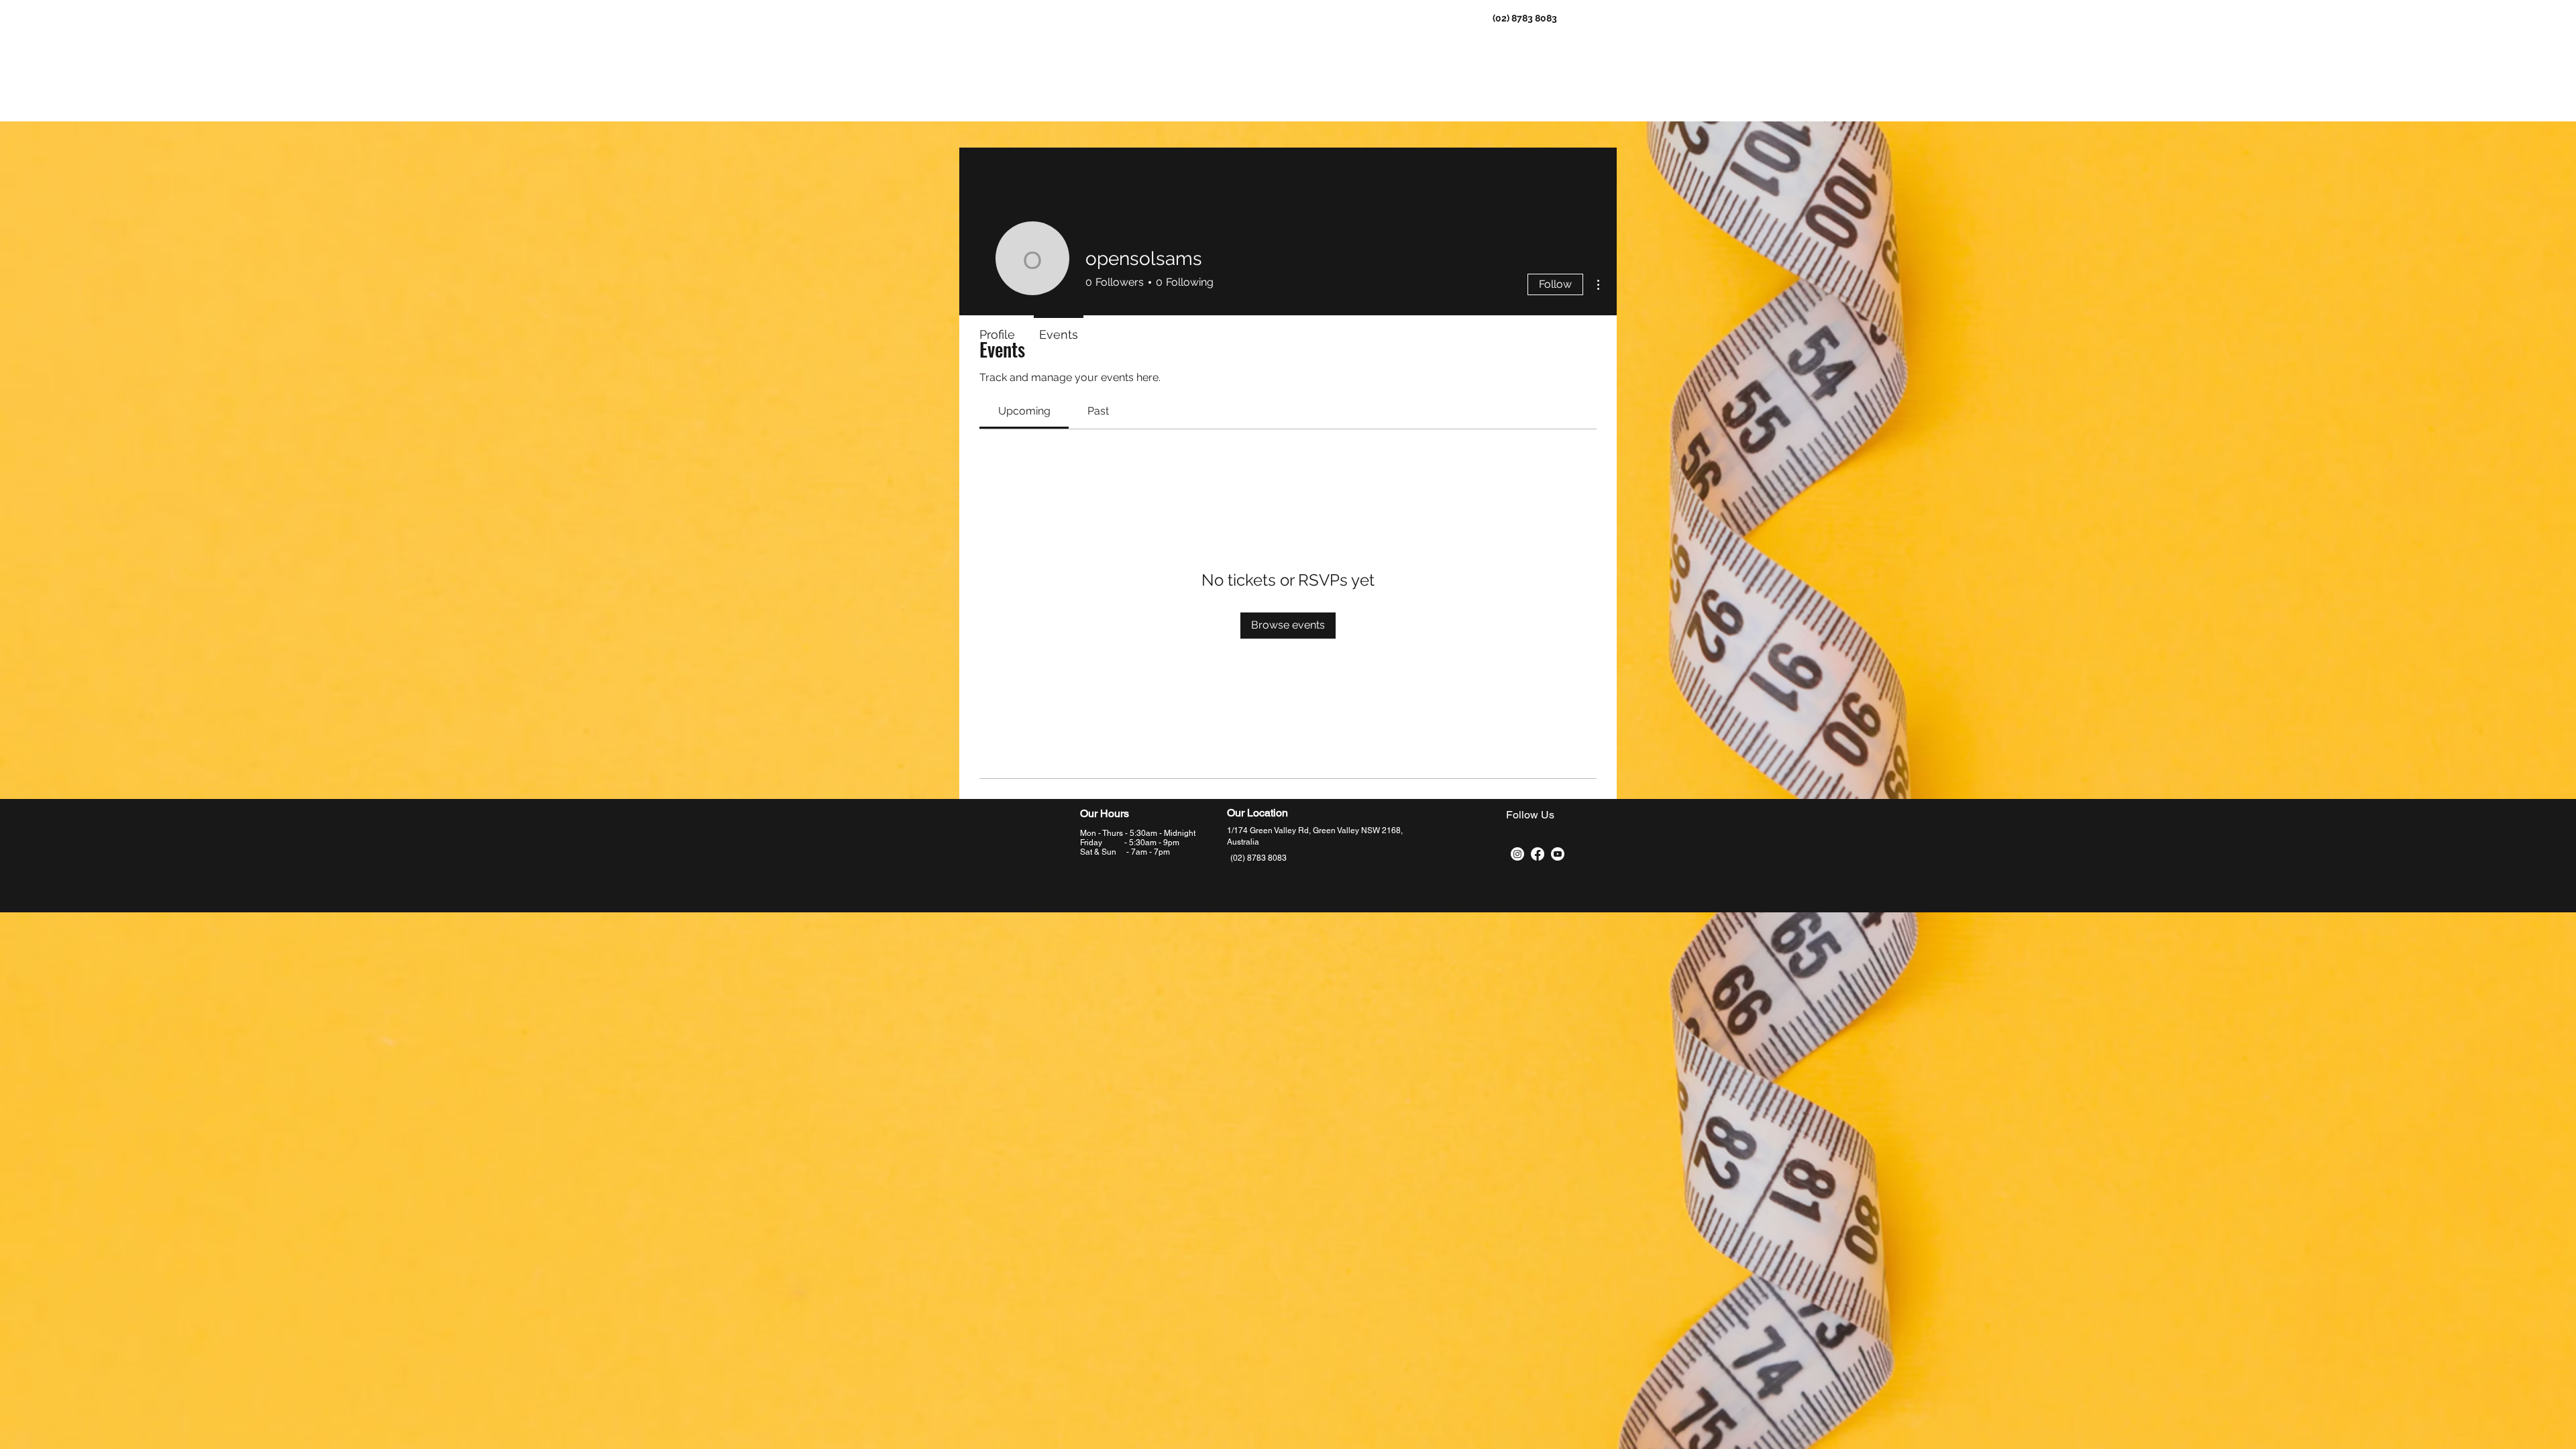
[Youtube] (1558, 854)
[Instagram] (1517, 854)
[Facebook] (1538, 854)
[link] (1024, 411)
